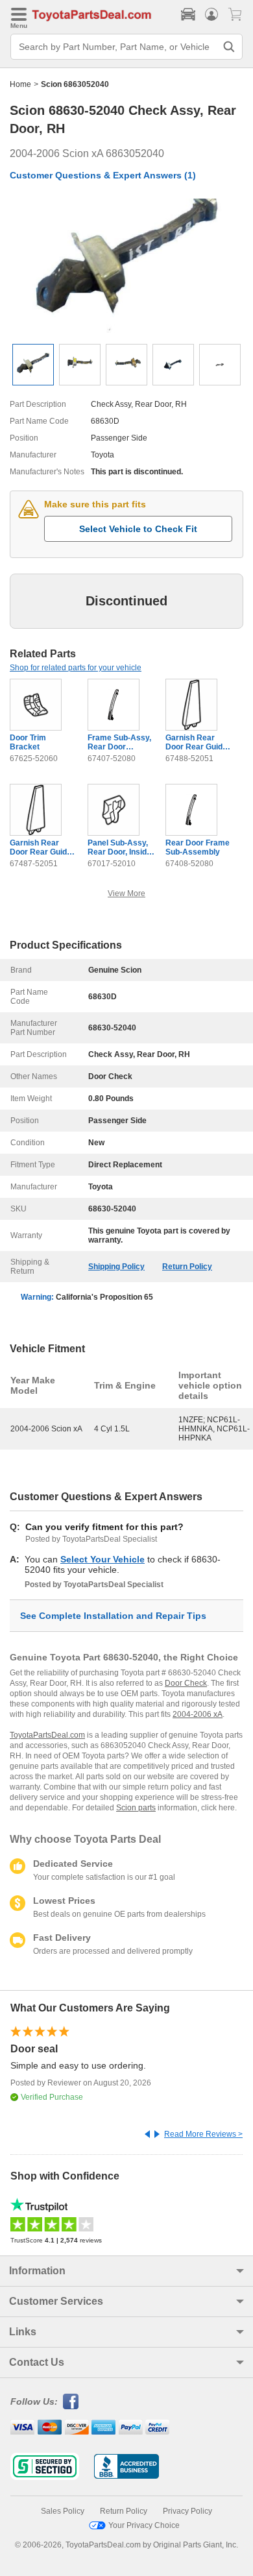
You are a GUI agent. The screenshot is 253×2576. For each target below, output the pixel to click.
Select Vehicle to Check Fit (138, 529)
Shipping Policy (116, 1267)
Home (20, 84)
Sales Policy (63, 2511)
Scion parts (136, 1808)
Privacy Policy (187, 2511)
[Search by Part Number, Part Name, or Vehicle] (229, 47)
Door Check (186, 1683)
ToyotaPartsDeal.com (47, 1735)
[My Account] (211, 14)
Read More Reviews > (203, 2134)
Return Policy (187, 1267)
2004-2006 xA (198, 1714)
